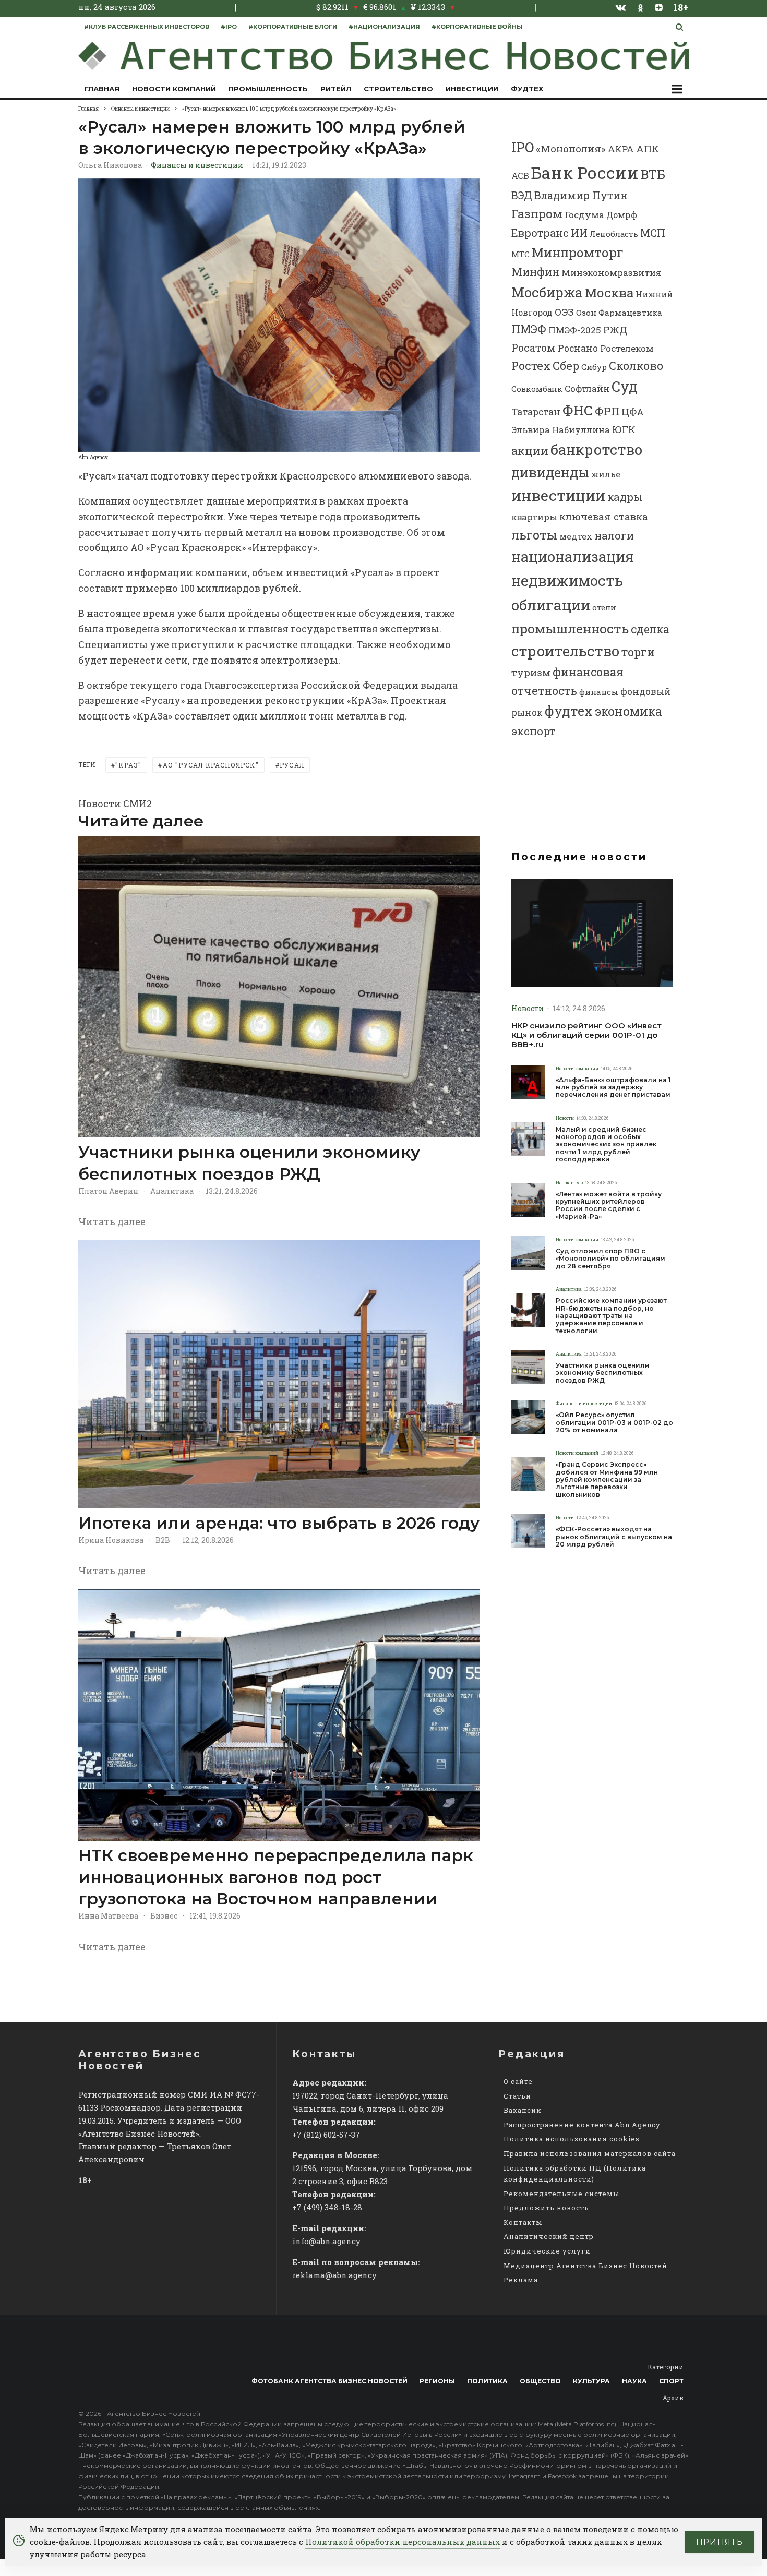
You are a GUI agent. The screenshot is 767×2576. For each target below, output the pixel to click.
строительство (565, 651)
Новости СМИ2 (115, 804)
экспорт (534, 731)
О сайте (518, 2081)
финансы (599, 692)
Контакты (523, 2222)
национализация (573, 556)
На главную (569, 1183)
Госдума (584, 215)
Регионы (437, 2381)
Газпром (537, 213)
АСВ (520, 176)
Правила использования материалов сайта (590, 2153)
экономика (628, 711)
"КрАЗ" (128, 765)
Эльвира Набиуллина (561, 430)
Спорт (671, 2381)
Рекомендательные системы (561, 2194)
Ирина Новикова (111, 1540)
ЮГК (624, 429)
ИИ (579, 233)
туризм (531, 672)
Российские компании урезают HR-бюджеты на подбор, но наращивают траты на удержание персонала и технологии (611, 1316)
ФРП (607, 411)
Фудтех (527, 89)
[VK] (621, 7)
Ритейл (336, 89)
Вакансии (523, 2110)
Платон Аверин (108, 1191)
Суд (625, 386)
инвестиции (558, 495)
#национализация (384, 27)
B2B (163, 1540)
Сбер (566, 366)
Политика (487, 2381)
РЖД (615, 330)
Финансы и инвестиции (197, 165)
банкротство (596, 450)
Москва (609, 292)
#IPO (229, 27)
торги (638, 652)
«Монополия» (571, 148)
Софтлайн (587, 388)
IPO (523, 147)
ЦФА (633, 412)
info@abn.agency (326, 2241)
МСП (653, 233)
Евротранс (540, 233)
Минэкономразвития (611, 273)
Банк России (585, 172)
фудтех (569, 711)
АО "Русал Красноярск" (211, 765)
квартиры (534, 517)
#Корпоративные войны (477, 27)
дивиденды (550, 472)
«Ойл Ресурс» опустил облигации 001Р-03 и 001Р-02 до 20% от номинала (614, 1423)
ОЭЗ (564, 312)
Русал (292, 765)
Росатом (534, 348)
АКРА (621, 149)
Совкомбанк (537, 389)
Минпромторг (578, 253)
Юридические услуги (547, 2251)
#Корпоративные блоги (293, 27)
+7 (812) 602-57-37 (326, 2135)
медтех (576, 536)
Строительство (398, 89)
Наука (634, 2381)
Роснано (578, 348)
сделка (650, 629)
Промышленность (268, 89)
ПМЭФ (529, 329)
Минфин (535, 272)
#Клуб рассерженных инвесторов (147, 27)
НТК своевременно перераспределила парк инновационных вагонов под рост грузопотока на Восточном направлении (276, 1877)
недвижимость (567, 580)
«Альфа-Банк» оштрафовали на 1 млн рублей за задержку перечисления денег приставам (613, 1088)
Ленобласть (614, 234)
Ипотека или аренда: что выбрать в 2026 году (279, 1523)
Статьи (517, 2096)
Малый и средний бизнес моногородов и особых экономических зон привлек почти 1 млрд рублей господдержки (606, 1145)
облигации (551, 605)
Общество (540, 2381)
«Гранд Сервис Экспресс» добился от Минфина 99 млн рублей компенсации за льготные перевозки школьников (607, 1480)
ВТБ (653, 174)
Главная (102, 89)
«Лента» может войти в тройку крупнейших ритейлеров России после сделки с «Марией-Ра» (609, 1206)
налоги (614, 535)
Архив (673, 2398)
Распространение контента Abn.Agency (582, 2125)
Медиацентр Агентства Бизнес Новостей (585, 2266)
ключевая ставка (604, 516)
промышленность (570, 628)
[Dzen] (659, 7)
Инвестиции (472, 89)
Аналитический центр (549, 2236)
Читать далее (112, 1221)
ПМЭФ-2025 (575, 330)
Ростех (531, 366)
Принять (720, 2542)
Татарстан (536, 412)
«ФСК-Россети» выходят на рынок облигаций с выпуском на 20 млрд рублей (614, 1537)
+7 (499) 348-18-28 (327, 2207)
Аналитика (172, 1191)
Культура (591, 2381)
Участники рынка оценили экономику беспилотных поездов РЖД (249, 1163)
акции (530, 451)
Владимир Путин (581, 195)
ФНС (578, 410)
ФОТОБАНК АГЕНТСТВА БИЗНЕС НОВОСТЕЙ (329, 2381)
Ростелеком (627, 348)
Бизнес (164, 1916)
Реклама (521, 2280)
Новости (528, 1008)
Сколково (636, 366)
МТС (520, 254)
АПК (648, 148)
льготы (534, 535)
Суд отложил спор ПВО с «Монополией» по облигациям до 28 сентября (610, 1259)
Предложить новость (546, 2208)
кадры (625, 497)
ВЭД (522, 195)
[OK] (640, 7)
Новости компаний (174, 89)
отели (604, 607)
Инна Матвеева (108, 1916)
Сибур (594, 367)
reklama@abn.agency (334, 2275)
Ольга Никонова (110, 165)
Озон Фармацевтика (619, 313)
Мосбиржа (547, 292)
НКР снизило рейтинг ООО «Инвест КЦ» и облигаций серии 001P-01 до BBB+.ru (586, 1035)
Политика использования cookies (572, 2139)
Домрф (622, 215)
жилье (606, 474)
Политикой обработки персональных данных (403, 2542)
